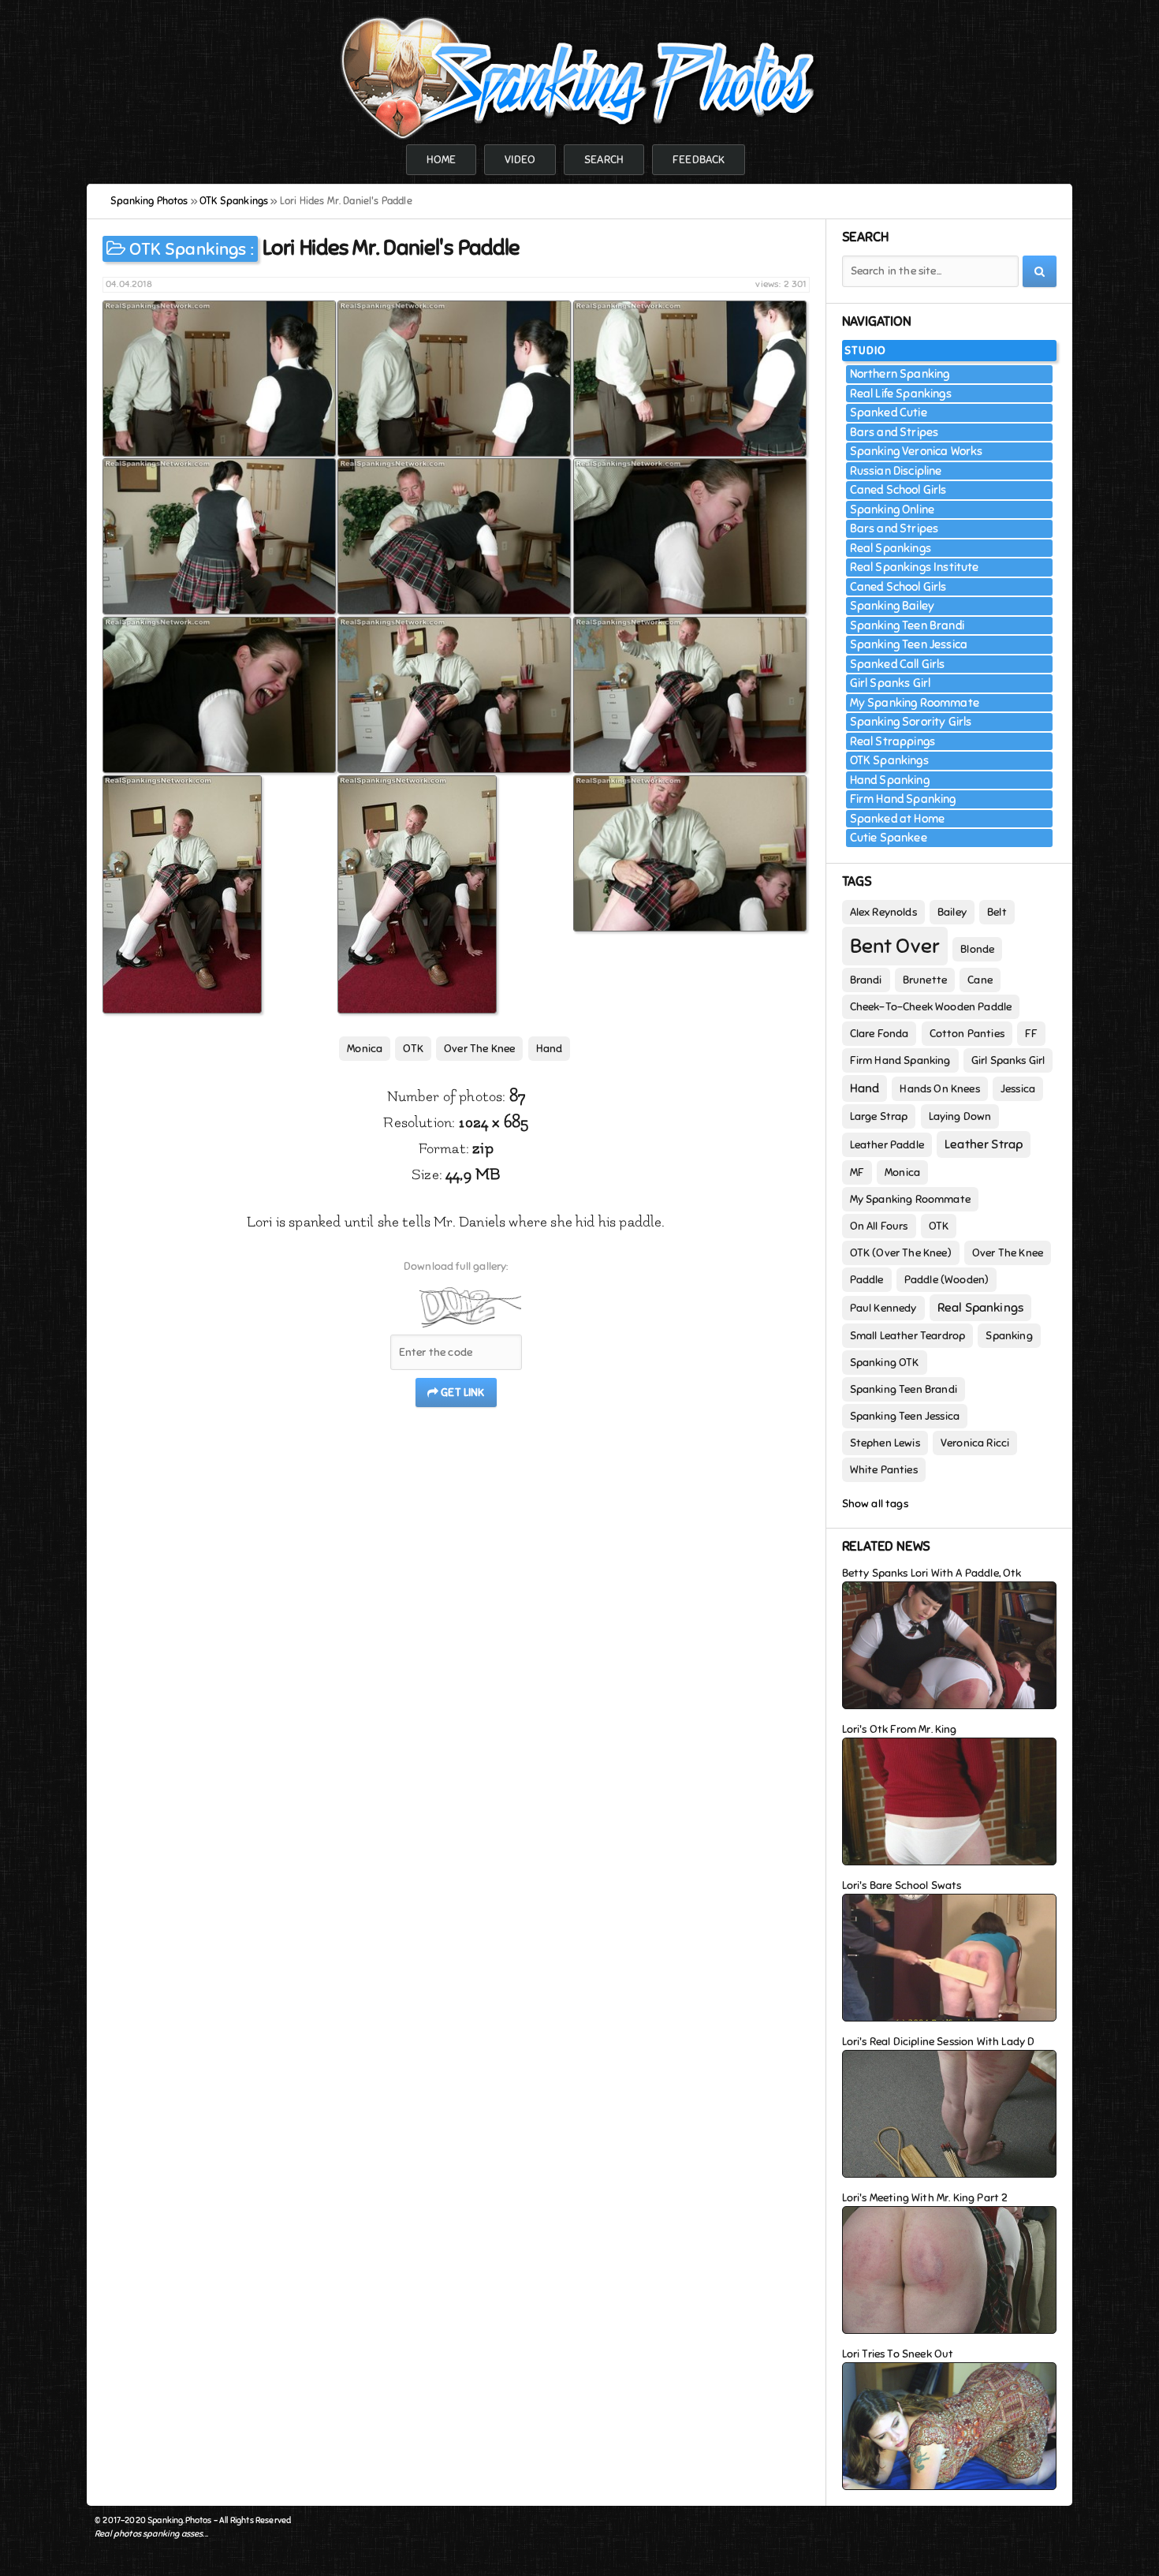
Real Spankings (891, 548)
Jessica (1018, 1089)
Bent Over (895, 946)
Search (604, 160)
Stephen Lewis (885, 1443)
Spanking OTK (885, 1363)
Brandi (866, 980)
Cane (980, 980)
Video (520, 160)
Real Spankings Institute (915, 567)
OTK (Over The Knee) (901, 1253)
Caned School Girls (898, 490)
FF (1031, 1034)
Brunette (925, 980)
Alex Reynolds (883, 912)
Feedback (699, 160)
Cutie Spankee (889, 838)
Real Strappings (893, 741)
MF (857, 1172)
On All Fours (879, 1226)
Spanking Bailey (893, 606)
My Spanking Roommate (915, 703)
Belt (997, 912)
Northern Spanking (900, 374)
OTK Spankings (188, 249)
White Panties (884, 1470)
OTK (413, 1049)
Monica (365, 1049)
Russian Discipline (896, 471)
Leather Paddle (887, 1145)
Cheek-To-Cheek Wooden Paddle (931, 1007)
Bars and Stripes (894, 432)
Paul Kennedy (883, 1308)
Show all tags (875, 1504)
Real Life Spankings (901, 394)
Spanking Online (893, 510)
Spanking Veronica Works (917, 451)
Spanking (1009, 1336)
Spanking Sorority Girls (911, 722)
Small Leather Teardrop (908, 1336)
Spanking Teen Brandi (907, 625)
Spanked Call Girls (898, 664)
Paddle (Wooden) (947, 1280)
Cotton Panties (967, 1034)
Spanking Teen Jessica (909, 644)
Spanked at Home (898, 819)
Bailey (952, 912)
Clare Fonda (879, 1034)
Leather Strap (984, 1144)
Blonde (977, 949)
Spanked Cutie (889, 413)
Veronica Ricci (975, 1443)
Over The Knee (479, 1049)
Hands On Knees (939, 1089)
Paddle (867, 1280)
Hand (550, 1049)
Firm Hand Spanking (903, 799)
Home (442, 160)
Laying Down (960, 1116)
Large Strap (879, 1116)
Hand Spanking (890, 780)
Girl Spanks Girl (891, 683)
